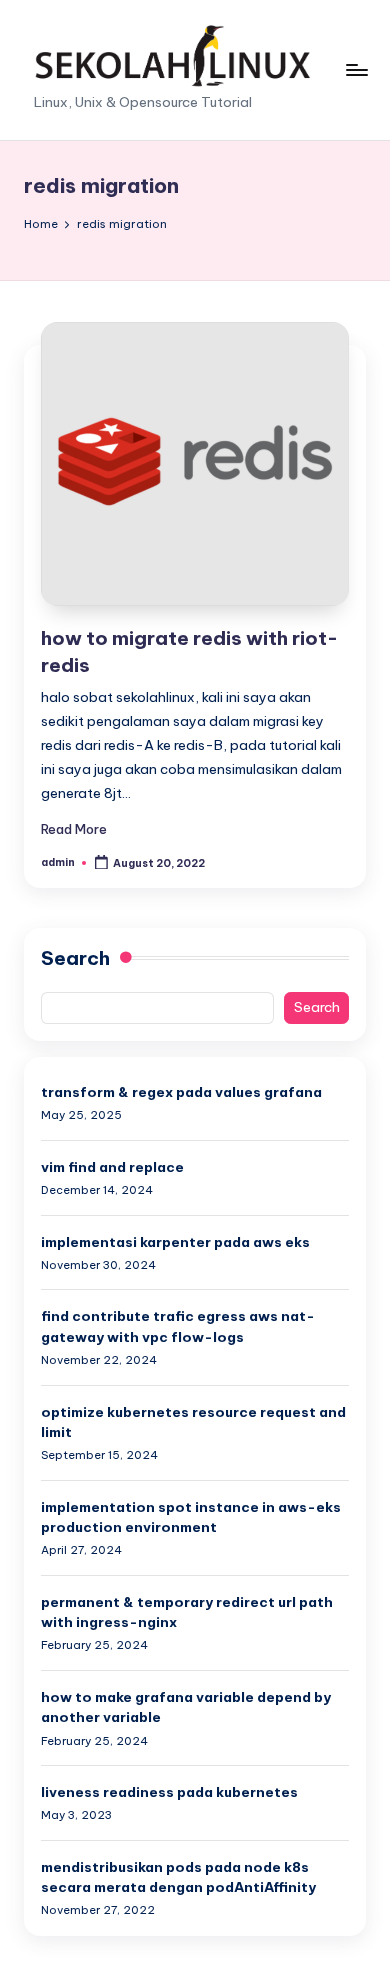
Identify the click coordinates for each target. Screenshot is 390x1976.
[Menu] (356, 69)
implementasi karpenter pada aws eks (175, 1242)
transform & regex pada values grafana (181, 1092)
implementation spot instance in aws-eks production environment (191, 1517)
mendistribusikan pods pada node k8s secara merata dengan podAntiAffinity (178, 1877)
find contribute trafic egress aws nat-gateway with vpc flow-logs (178, 1326)
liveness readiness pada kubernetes (169, 1792)
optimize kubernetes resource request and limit (193, 1422)
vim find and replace (112, 1167)
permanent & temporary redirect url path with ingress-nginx (187, 1612)
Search (75, 958)
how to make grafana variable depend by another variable (186, 1707)
